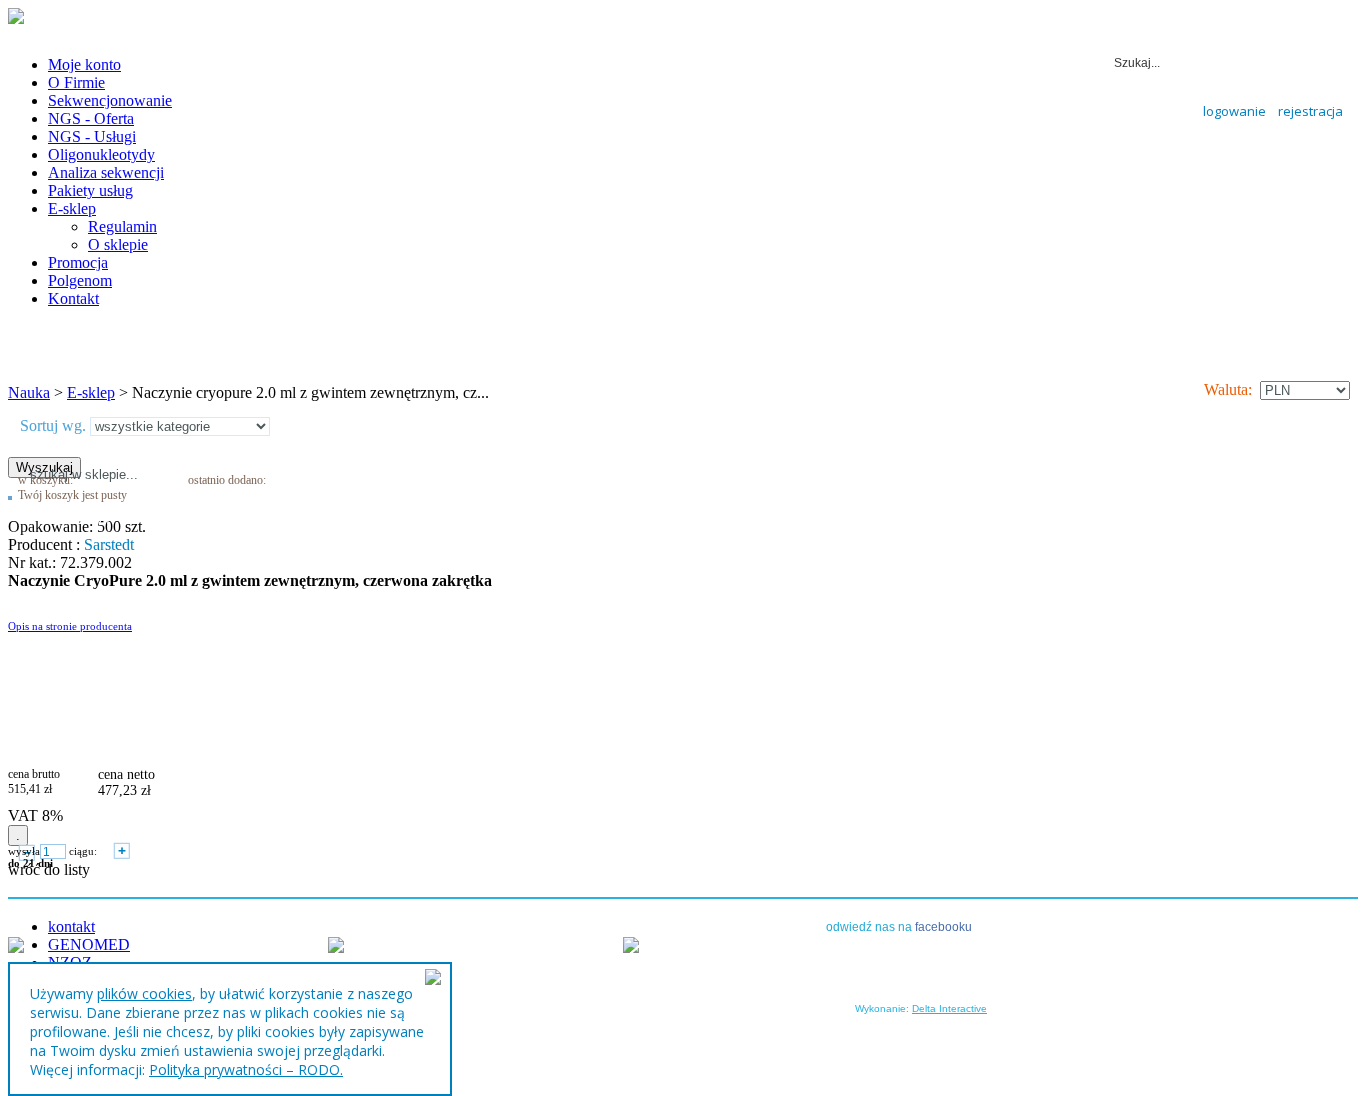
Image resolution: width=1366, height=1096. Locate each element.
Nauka (29, 392)
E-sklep (91, 392)
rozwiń (91, 518)
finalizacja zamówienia (263, 522)
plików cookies (144, 993)
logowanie (1234, 111)
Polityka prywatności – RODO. (246, 1069)
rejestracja (1310, 111)
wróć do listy (49, 869)
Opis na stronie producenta (70, 626)
